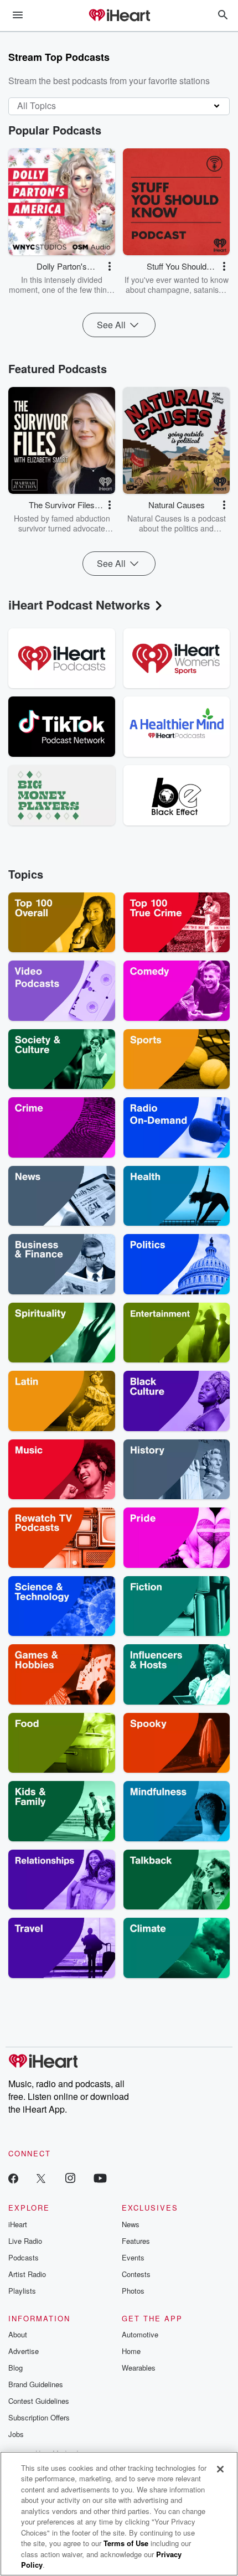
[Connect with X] (41, 2178)
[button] (110, 266)
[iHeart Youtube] (100, 2178)
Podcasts (24, 2257)
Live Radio (25, 2241)
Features (136, 2241)
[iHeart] (119, 16)
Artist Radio (27, 2274)
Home (131, 2351)
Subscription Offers (39, 2417)
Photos (133, 2291)
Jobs (16, 2434)
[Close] (220, 2469)
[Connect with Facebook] (13, 2178)
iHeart (18, 2224)
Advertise (24, 2351)
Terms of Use (126, 2543)
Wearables (139, 2368)
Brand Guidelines (36, 2384)
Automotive (140, 2334)
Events (133, 2257)
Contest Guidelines (39, 2401)
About (18, 2334)
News (131, 2224)
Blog (15, 2368)
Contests (136, 2274)
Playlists (22, 2291)
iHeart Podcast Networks (79, 605)
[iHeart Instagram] (70, 2178)
